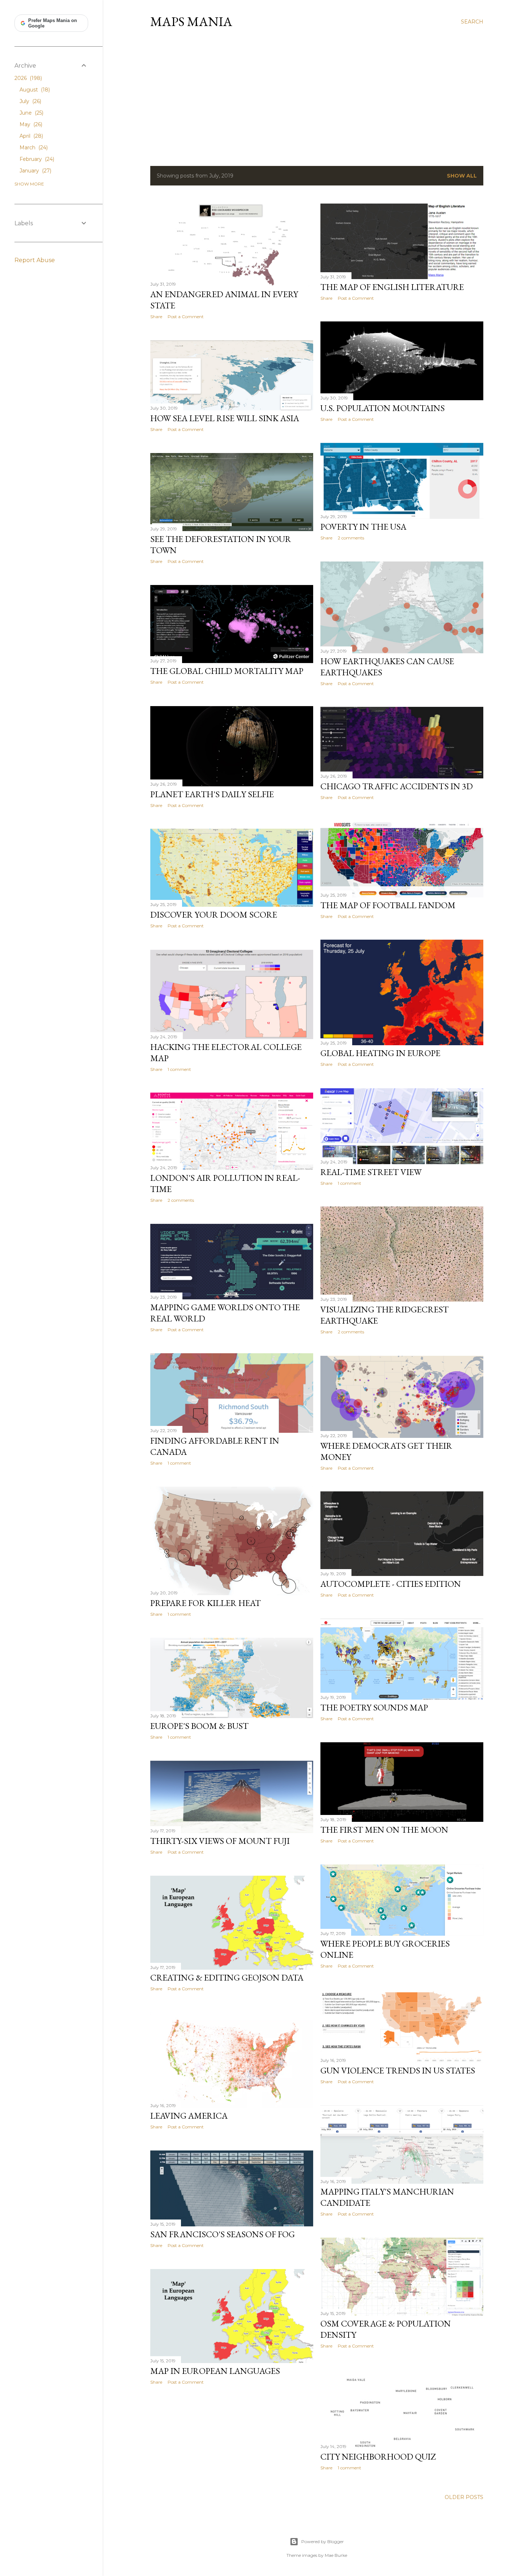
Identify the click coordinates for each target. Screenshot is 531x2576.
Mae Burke (336, 2555)
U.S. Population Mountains (383, 408)
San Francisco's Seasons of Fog (223, 2234)
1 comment (179, 1069)
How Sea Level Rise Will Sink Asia (225, 418)
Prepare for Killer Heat (206, 1603)
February (36, 159)
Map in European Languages (215, 2371)
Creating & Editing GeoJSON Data (227, 1977)
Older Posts (464, 2497)
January (35, 171)
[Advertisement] (317, 97)
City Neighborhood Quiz (378, 2457)
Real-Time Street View (371, 1172)
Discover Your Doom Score (214, 915)
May (30, 124)
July (30, 101)
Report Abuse (35, 260)
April (31, 136)
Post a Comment (186, 317)
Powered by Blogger (323, 2541)
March (33, 148)
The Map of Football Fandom (388, 905)
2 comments (351, 538)
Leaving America (189, 2116)
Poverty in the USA (363, 527)
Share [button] (156, 317)
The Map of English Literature (392, 287)
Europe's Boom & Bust (199, 1726)
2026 (27, 78)
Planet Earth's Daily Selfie (212, 794)
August (34, 90)
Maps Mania (191, 22)
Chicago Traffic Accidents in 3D (397, 786)
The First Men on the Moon (384, 1830)
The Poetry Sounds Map (374, 1707)
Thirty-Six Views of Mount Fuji (220, 1841)
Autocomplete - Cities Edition (391, 1584)
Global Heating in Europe (380, 1053)
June (31, 113)
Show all (462, 176)
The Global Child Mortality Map (227, 671)
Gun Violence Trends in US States (398, 2070)
